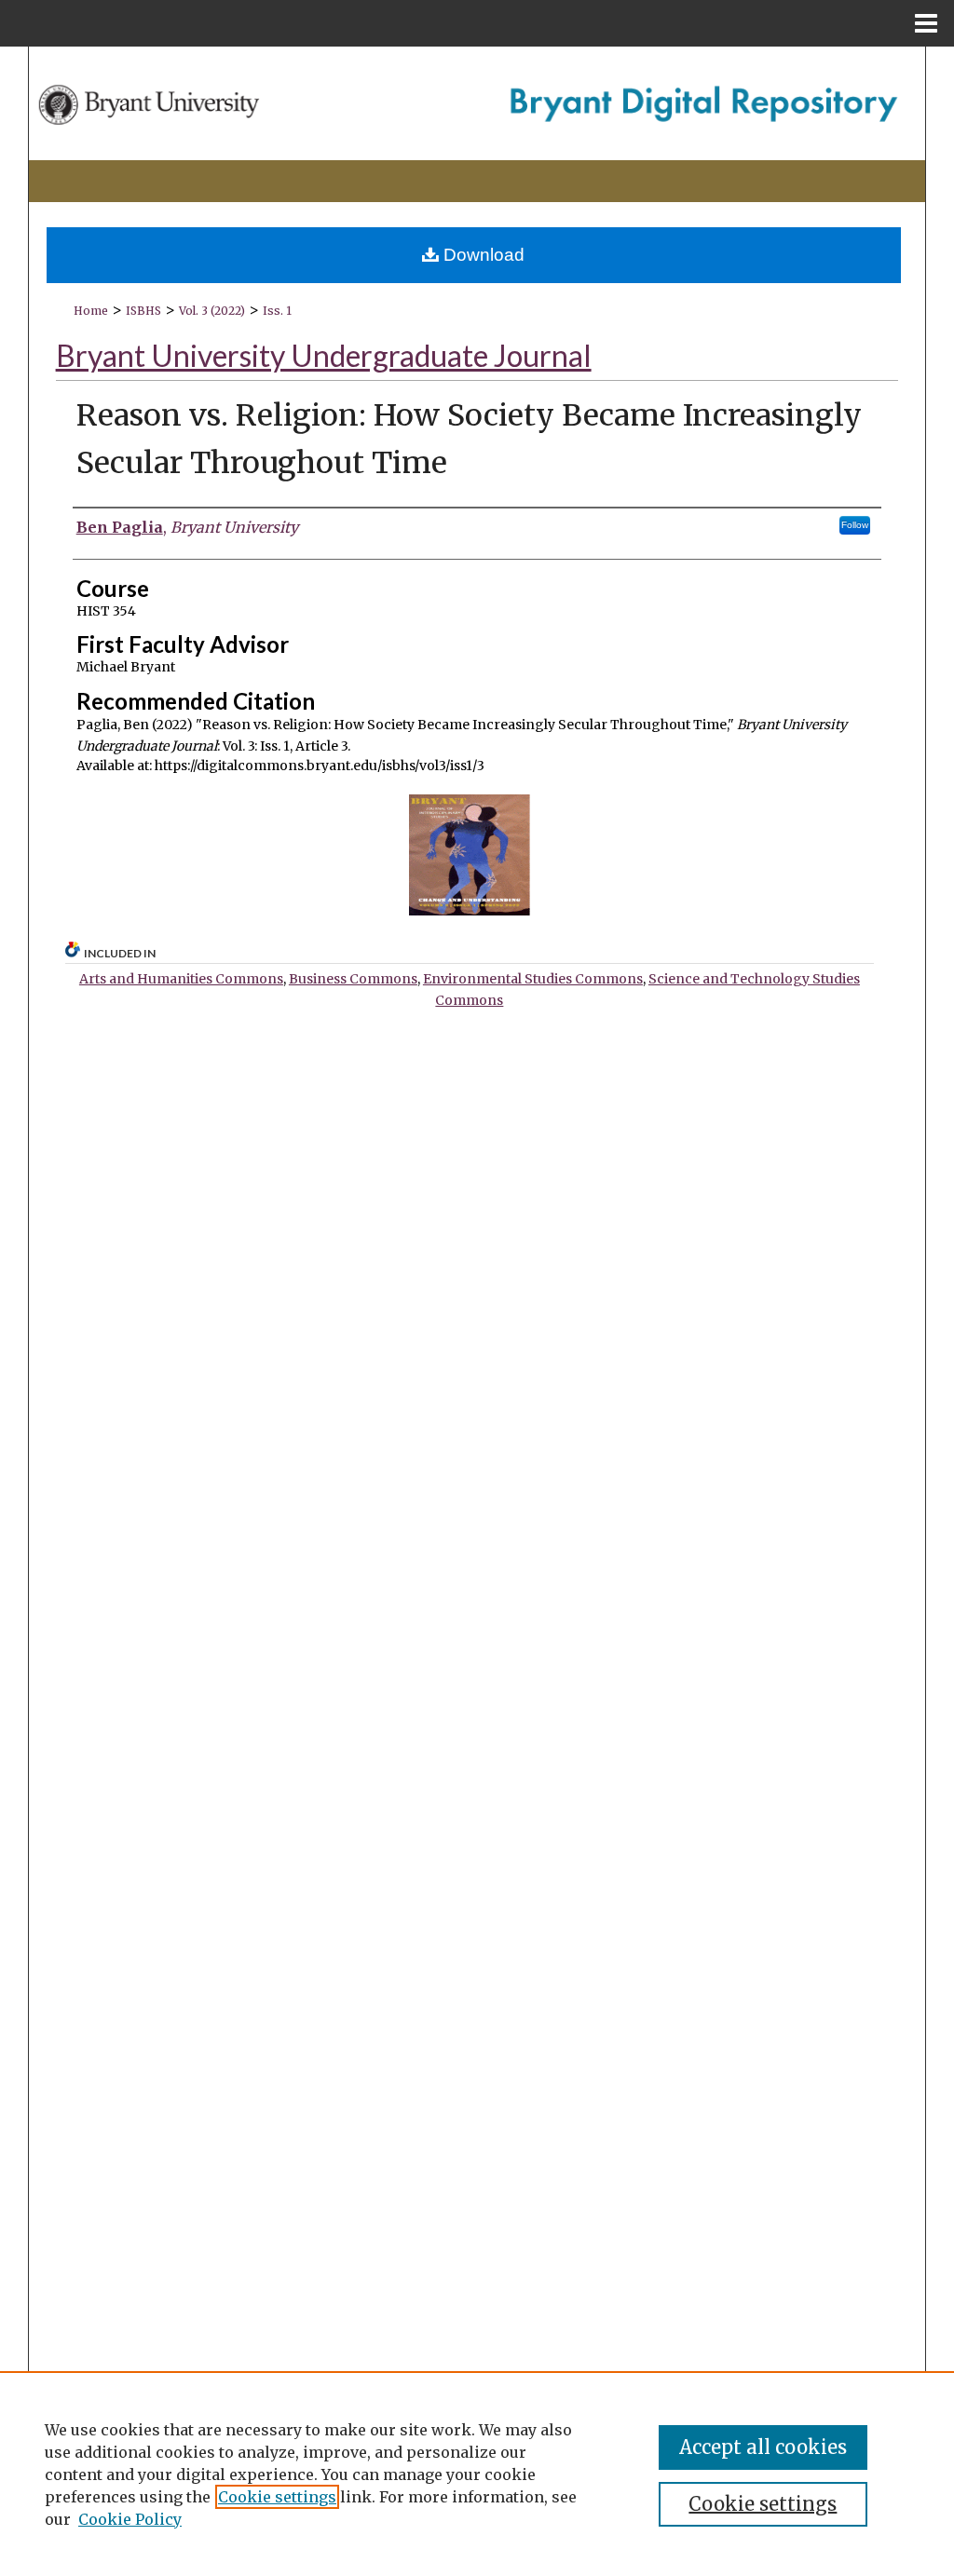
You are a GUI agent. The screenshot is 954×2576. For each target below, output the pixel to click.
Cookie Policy (130, 2519)
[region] (477, 2474)
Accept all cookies (763, 2447)
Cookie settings (277, 2497)
